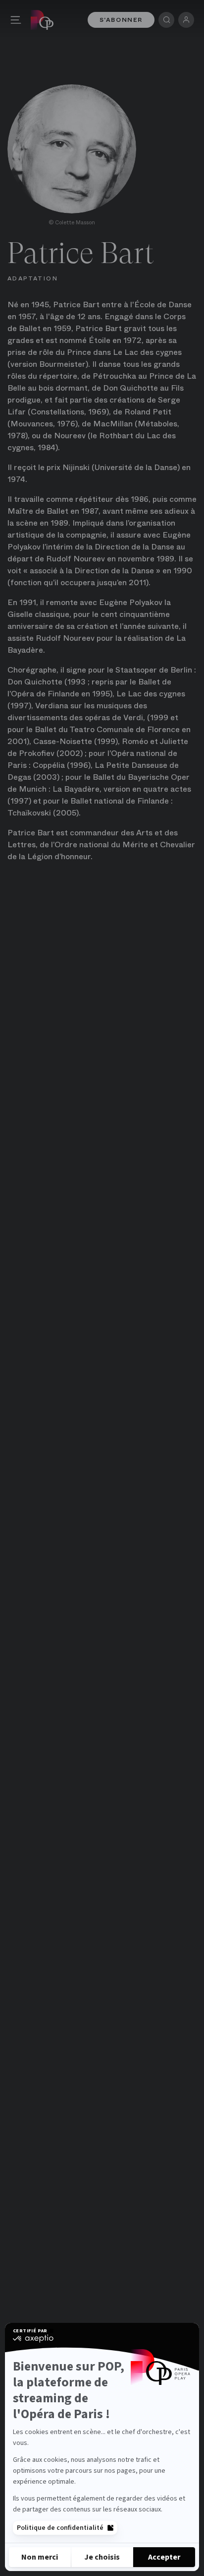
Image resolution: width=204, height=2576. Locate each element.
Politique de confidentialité (60, 2528)
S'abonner (121, 20)
